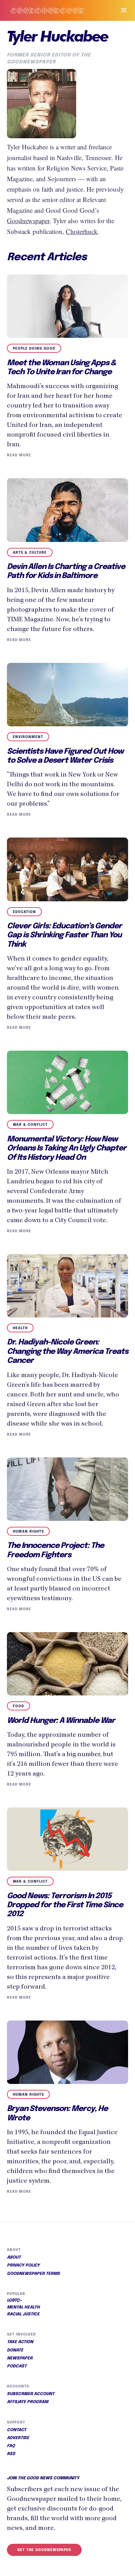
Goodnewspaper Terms (33, 2274)
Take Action (20, 2342)
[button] (121, 10)
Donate (15, 2350)
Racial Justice (23, 2314)
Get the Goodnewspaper (44, 2550)
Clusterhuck (82, 231)
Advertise (18, 2438)
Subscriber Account (31, 2394)
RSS (11, 2454)
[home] (55, 10)
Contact (17, 2430)
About (14, 2258)
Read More (19, 455)
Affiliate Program (28, 2402)
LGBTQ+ (15, 2301)
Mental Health (23, 2307)
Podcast (17, 2366)
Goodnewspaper (28, 221)
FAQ (11, 2446)
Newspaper (20, 2358)
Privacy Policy (23, 2266)
